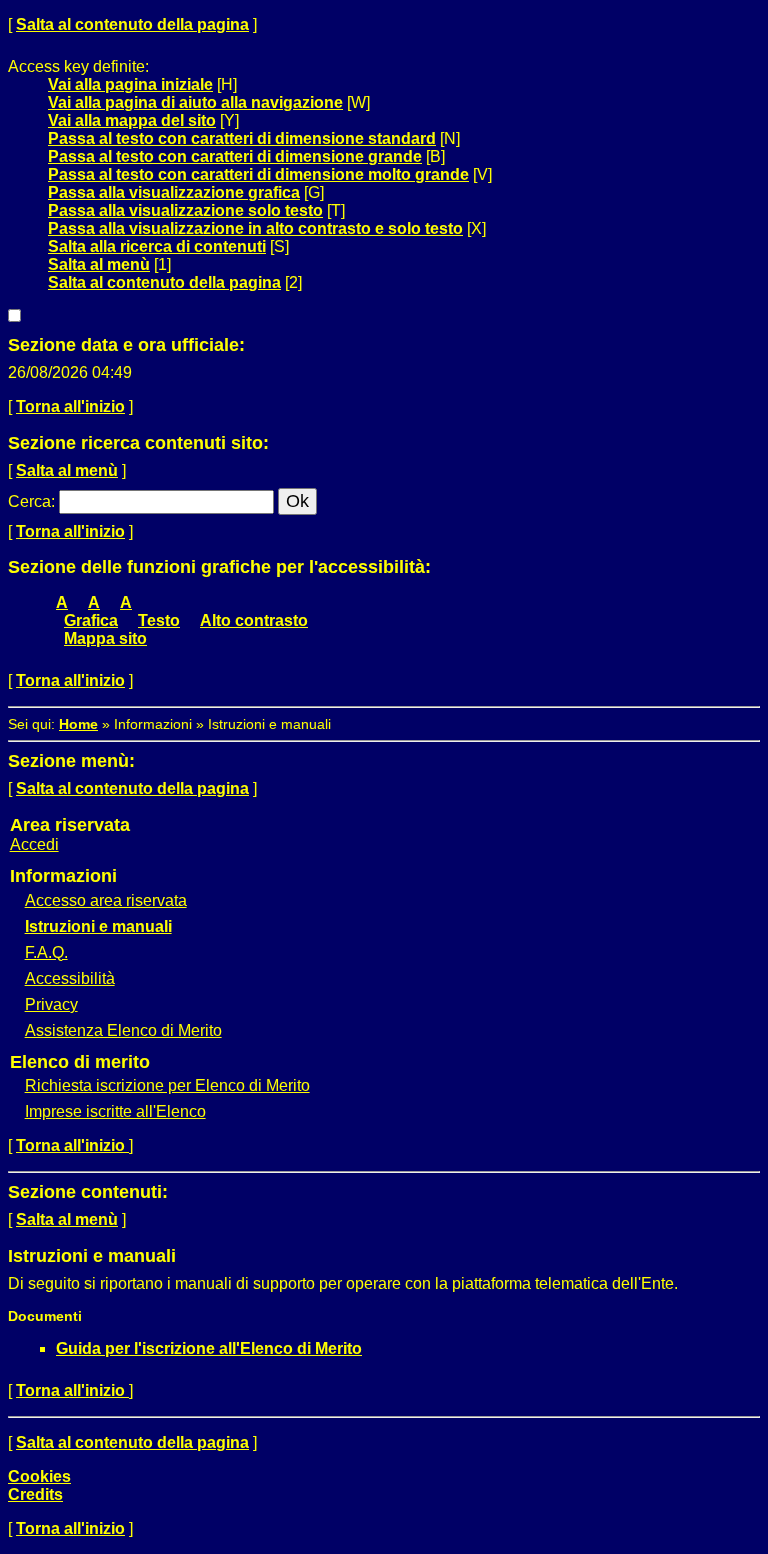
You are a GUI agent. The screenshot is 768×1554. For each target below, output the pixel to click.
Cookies (39, 1476)
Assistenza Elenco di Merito (123, 1030)
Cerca (29, 501)
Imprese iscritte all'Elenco (115, 1111)
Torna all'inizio (70, 406)
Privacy (51, 1004)
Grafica (91, 620)
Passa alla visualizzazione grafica (174, 192)
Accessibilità (70, 978)
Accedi (34, 844)
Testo (159, 620)
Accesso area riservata (106, 900)
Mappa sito (105, 638)
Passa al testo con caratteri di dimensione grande (235, 156)
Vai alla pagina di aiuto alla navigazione (195, 102)
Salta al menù (99, 264)
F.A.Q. (46, 952)
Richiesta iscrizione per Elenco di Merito (167, 1085)
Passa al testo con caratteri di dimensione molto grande (258, 174)
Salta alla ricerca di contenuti (157, 246)
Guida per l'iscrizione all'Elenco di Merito (209, 1348)
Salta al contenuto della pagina (132, 24)
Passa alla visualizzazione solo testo (185, 210)
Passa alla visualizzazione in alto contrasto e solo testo (255, 228)
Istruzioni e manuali (98, 926)
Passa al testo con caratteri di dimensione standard (242, 138)
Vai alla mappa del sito (132, 120)
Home (78, 724)
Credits (35, 1494)
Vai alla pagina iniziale (130, 84)
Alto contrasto (254, 620)
